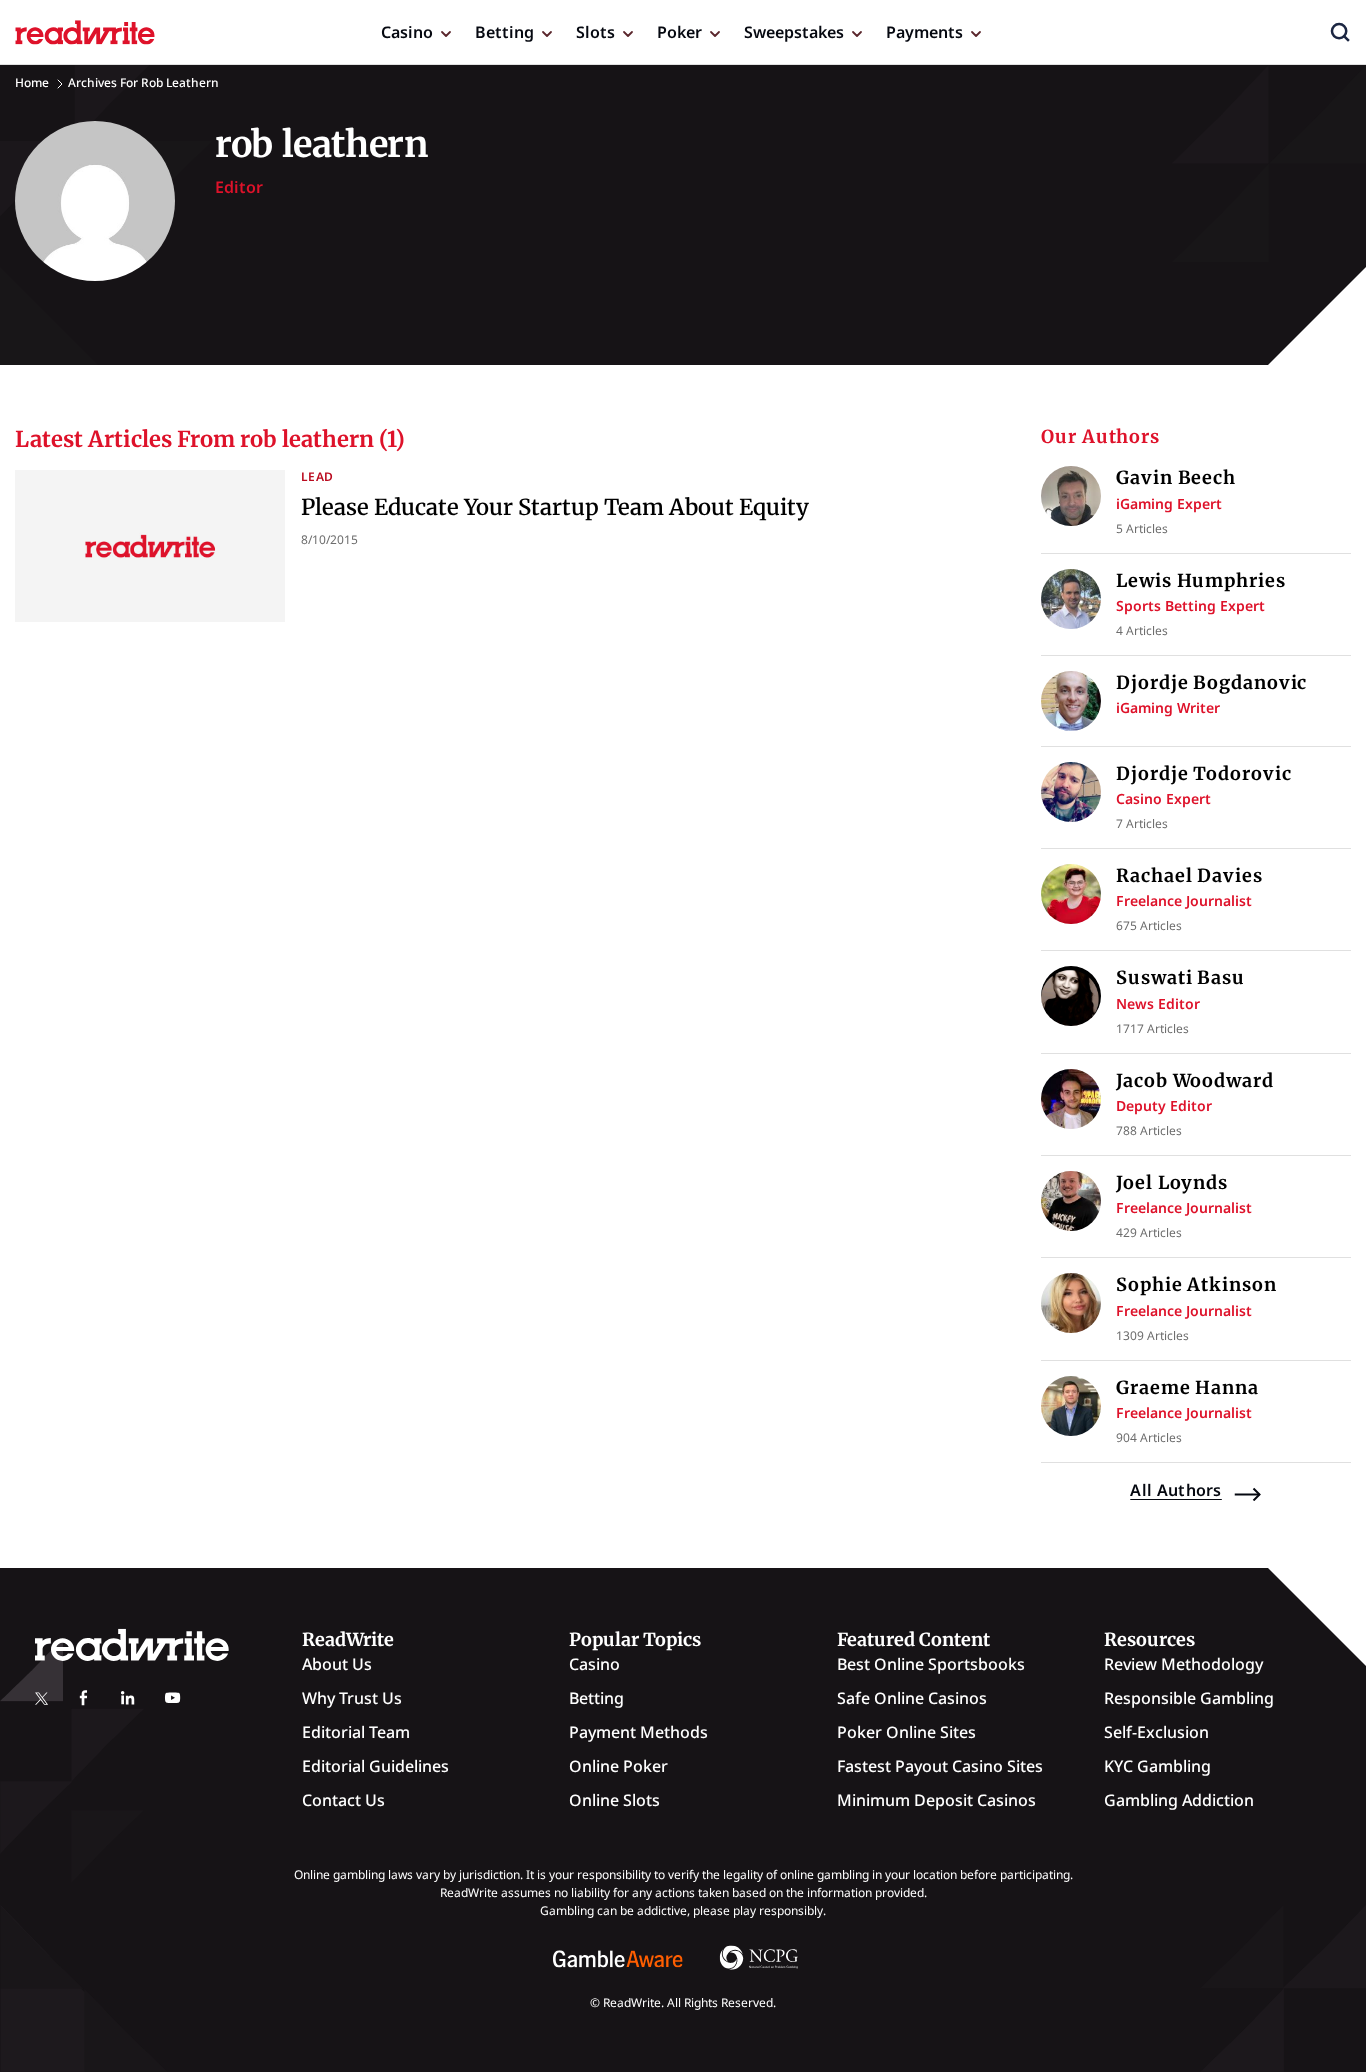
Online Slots (614, 1800)
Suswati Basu (1180, 977)
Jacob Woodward (1195, 1080)
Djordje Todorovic (1203, 773)
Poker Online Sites (906, 1732)
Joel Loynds (1172, 1182)
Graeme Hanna (1187, 1387)
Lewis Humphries (1201, 580)
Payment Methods (638, 1732)
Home (32, 82)
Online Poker (618, 1766)
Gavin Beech (1176, 477)
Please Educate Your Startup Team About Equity (555, 507)
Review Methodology (1183, 1664)
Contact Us (343, 1800)
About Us (337, 1664)
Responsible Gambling (1189, 1698)
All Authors (1176, 1490)
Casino (407, 32)
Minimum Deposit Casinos (936, 1800)
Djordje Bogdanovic (1211, 682)
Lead (317, 476)
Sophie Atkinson (1196, 1284)
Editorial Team (356, 1732)
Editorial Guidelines (375, 1766)
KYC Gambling (1157, 1766)
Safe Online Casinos (912, 1698)
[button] (1340, 32)
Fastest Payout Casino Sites (940, 1766)
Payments (924, 32)
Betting (504, 32)
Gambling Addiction (1179, 1800)
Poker (679, 32)
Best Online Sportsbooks (931, 1664)
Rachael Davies (1189, 875)
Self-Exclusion (1156, 1732)
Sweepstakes (794, 32)
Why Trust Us (352, 1698)
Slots (595, 32)
